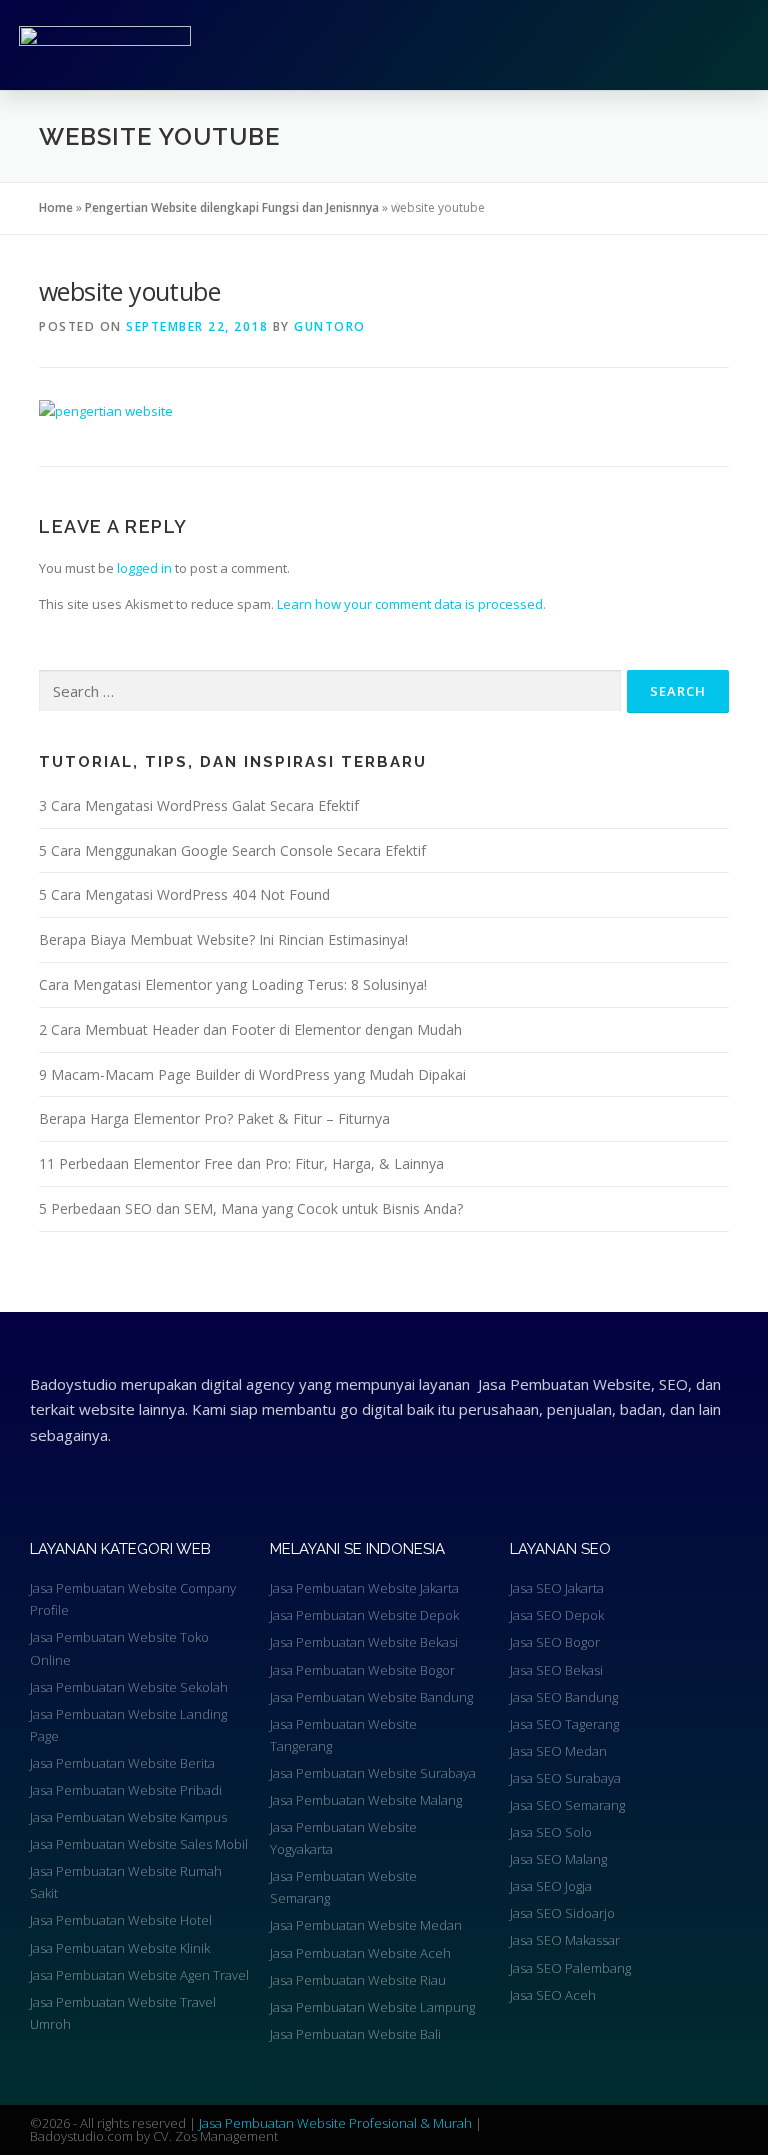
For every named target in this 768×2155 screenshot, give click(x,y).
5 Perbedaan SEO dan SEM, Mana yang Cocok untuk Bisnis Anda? (251, 1208)
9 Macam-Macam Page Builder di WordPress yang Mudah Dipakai (252, 1074)
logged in (144, 568)
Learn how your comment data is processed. (411, 604)
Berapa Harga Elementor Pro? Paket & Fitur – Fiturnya (214, 1118)
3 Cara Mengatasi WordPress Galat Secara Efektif (199, 805)
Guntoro (330, 326)
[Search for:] (330, 691)
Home (56, 207)
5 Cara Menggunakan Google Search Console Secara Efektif (232, 850)
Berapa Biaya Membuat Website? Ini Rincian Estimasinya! (223, 939)
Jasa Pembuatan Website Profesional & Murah (337, 2123)
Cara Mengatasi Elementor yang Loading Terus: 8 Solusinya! (233, 984)
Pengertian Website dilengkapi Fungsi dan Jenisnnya (232, 207)
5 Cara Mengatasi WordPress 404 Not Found (184, 894)
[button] (551, 45)
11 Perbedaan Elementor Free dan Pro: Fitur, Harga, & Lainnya (241, 1163)
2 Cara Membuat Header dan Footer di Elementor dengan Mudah (250, 1029)
